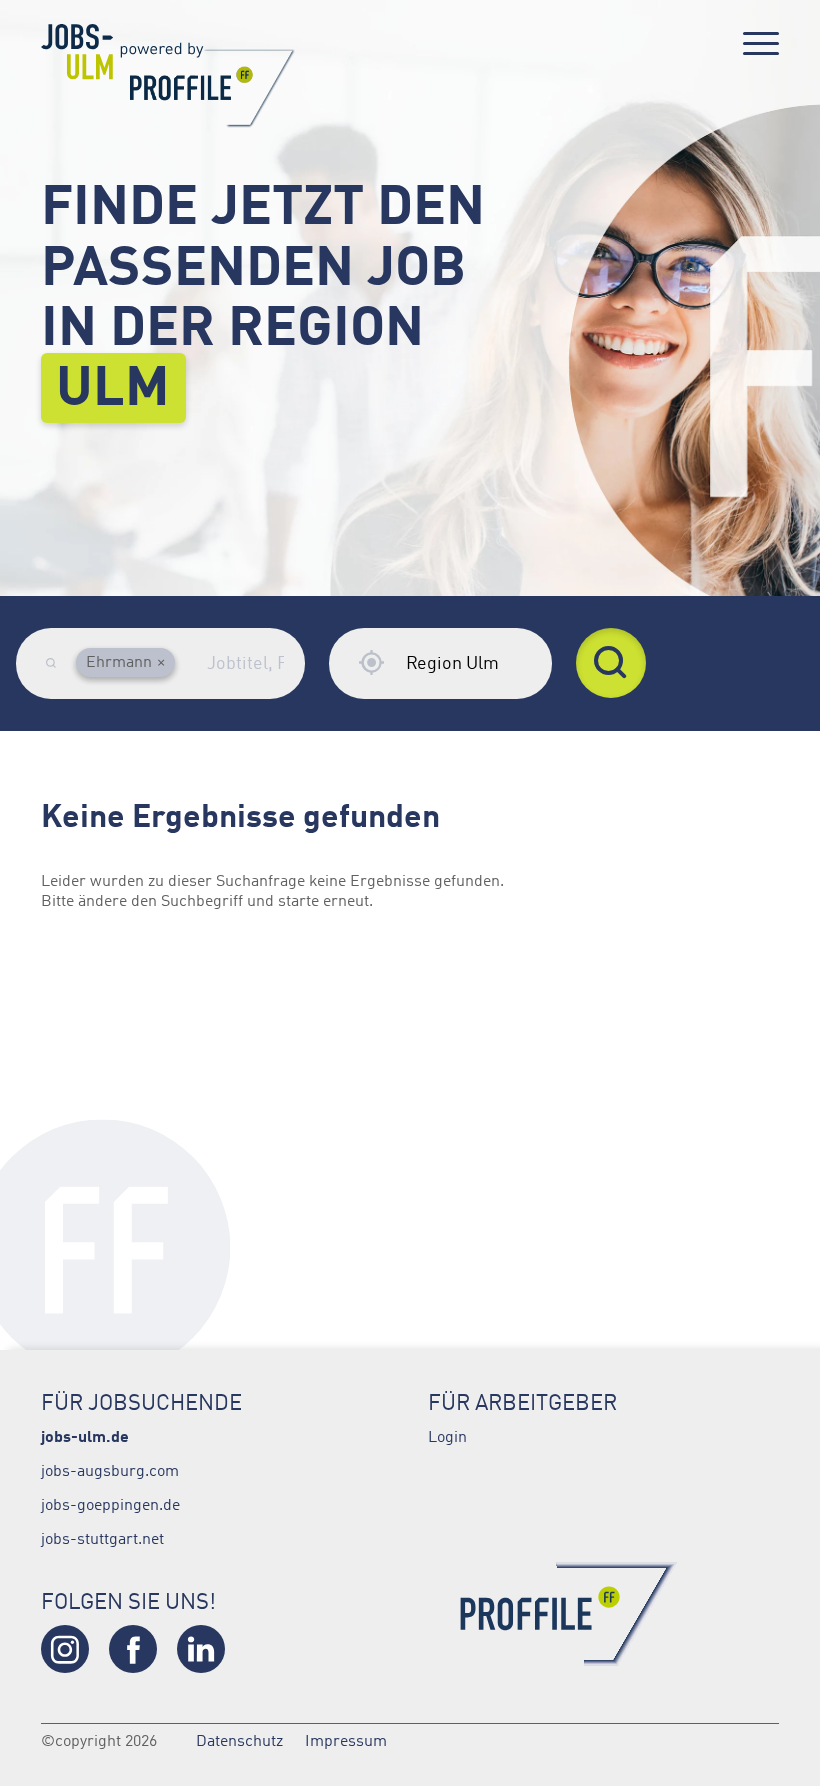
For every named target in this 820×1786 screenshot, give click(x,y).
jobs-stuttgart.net (102, 1538)
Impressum (346, 1740)
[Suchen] (611, 663)
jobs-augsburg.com (110, 1470)
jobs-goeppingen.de (110, 1504)
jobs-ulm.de (85, 1435)
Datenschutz (239, 1740)
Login (447, 1436)
